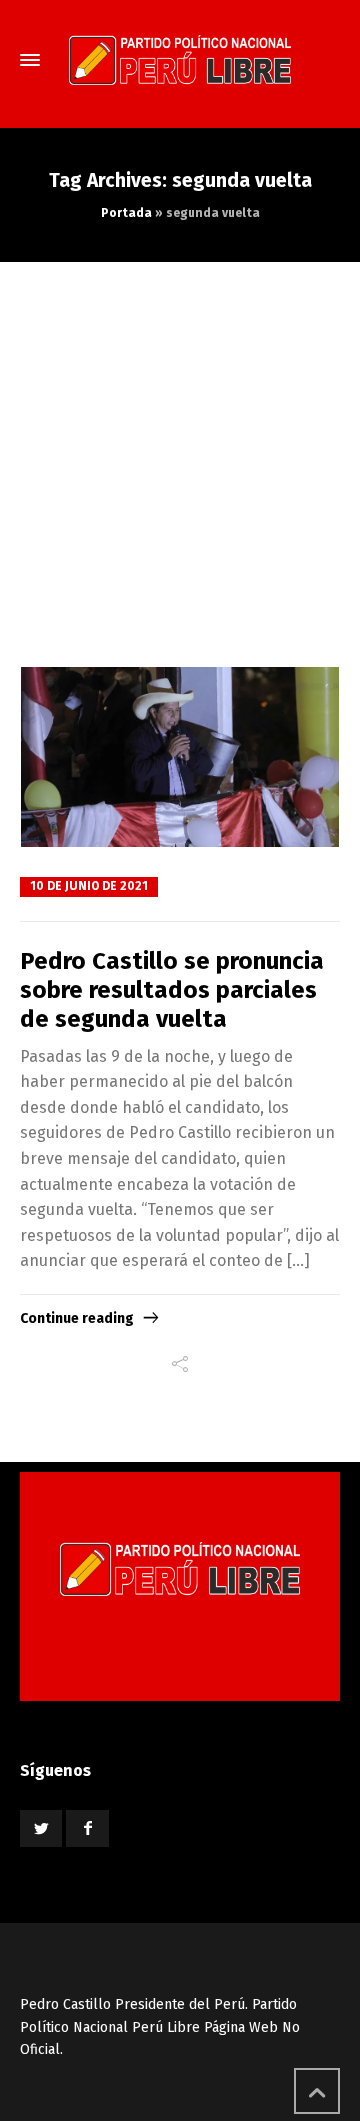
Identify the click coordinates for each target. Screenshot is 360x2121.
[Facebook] (87, 1828)
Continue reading (77, 1318)
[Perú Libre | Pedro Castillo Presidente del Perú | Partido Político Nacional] (180, 60)
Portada (126, 213)
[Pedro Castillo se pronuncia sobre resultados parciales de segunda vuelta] (180, 757)
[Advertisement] (180, 452)
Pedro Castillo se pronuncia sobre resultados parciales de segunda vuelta (172, 990)
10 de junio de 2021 (89, 886)
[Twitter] (41, 1828)
